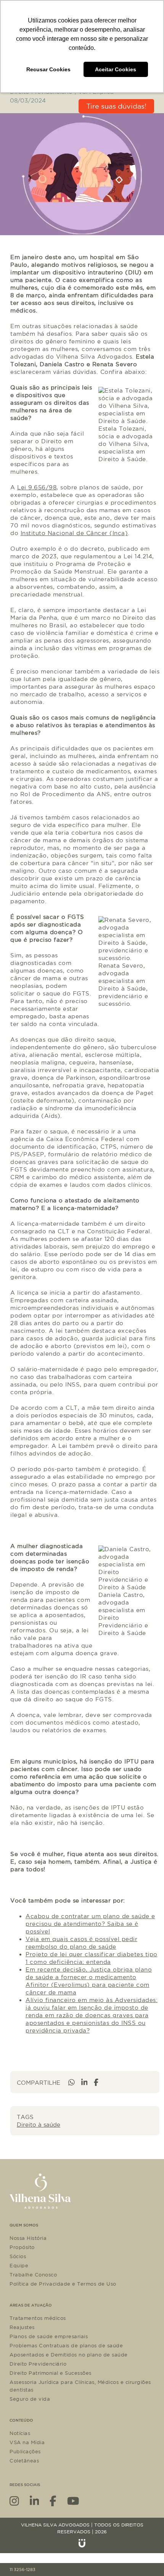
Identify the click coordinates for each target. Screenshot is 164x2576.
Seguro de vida (30, 2399)
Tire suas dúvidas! (116, 106)
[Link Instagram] (14, 2500)
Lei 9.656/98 (37, 487)
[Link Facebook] (53, 2500)
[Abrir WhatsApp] (145, 2557)
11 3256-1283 (23, 2570)
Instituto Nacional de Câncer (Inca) (74, 533)
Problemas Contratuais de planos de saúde (66, 2345)
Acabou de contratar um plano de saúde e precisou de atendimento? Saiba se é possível (90, 1924)
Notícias (20, 2433)
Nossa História (28, 2238)
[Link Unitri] (82, 2543)
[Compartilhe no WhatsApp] (72, 2082)
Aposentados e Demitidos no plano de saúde (69, 2355)
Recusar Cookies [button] (48, 69)
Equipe (19, 2265)
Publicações (25, 2451)
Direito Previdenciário (38, 2364)
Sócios (18, 2256)
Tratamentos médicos (38, 2318)
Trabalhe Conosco (33, 2275)
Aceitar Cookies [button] (116, 69)
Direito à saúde (39, 2125)
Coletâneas (24, 2461)
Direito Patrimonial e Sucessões (51, 2373)
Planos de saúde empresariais (49, 2336)
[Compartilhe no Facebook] (96, 2082)
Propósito (22, 2247)
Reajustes (22, 2327)
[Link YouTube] (73, 2500)
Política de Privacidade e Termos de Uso (63, 2284)
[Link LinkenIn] (35, 2500)
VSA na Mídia (27, 2442)
